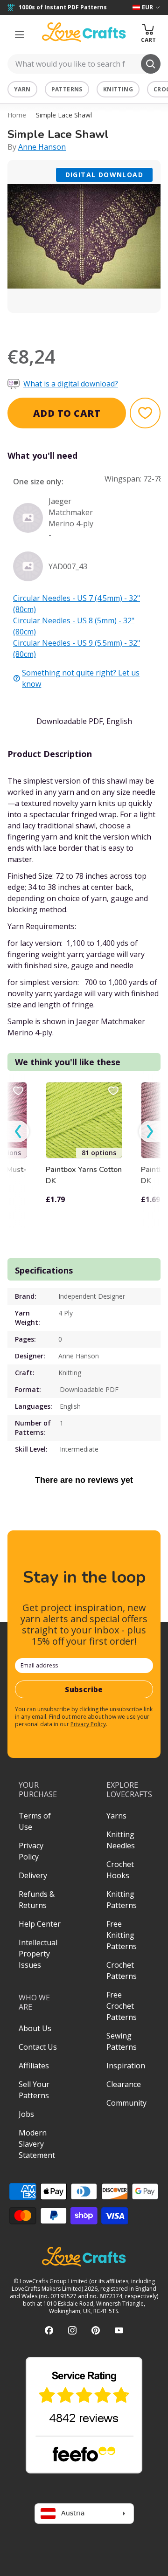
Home (17, 115)
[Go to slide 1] (77, 325)
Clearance (124, 2084)
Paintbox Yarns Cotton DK (84, 1175)
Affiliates (34, 2066)
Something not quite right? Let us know (81, 678)
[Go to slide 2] (91, 325)
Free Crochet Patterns (122, 2006)
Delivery (33, 1875)
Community (126, 2103)
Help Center (40, 1924)
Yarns (116, 1816)
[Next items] (150, 1132)
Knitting (118, 89)
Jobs (26, 2114)
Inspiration (126, 2066)
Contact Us (38, 2047)
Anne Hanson (42, 147)
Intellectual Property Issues (38, 1954)
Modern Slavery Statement (37, 2144)
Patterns (67, 89)
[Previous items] (18, 1132)
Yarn (22, 89)
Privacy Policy (88, 1724)
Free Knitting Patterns (122, 1935)
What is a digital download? (71, 384)
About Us (35, 2028)
